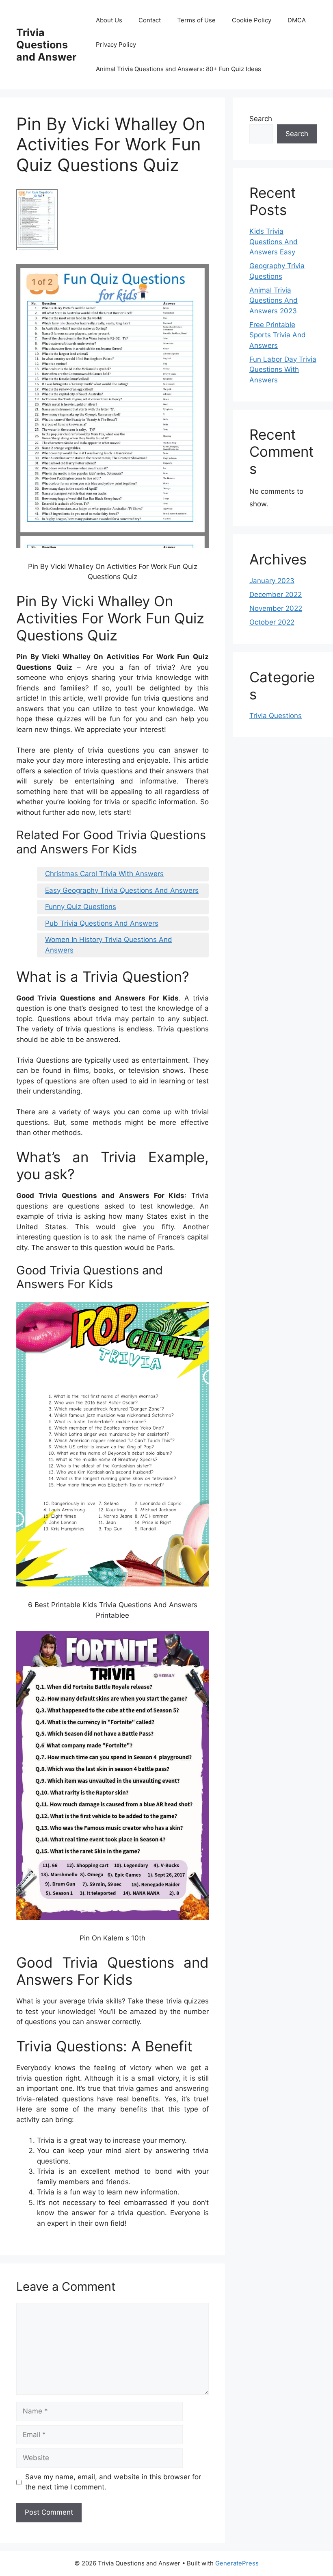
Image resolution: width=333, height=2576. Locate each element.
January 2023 (272, 581)
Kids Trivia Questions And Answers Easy (274, 242)
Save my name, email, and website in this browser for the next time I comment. (113, 2482)
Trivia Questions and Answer (46, 45)
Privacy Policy (116, 44)
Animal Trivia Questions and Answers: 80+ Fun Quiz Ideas (178, 69)
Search (261, 119)
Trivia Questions (276, 716)
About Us (109, 20)
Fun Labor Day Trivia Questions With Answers (283, 370)
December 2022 (276, 595)
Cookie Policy (252, 20)
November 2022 (276, 608)
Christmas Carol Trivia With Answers (104, 874)
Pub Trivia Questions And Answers (102, 923)
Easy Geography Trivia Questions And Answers (122, 890)
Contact (150, 20)
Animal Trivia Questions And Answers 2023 (274, 301)
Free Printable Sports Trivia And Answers (278, 335)
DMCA (297, 20)
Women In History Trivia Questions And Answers (109, 945)
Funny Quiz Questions (81, 907)
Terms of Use (196, 20)
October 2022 (272, 622)
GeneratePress (237, 2563)
